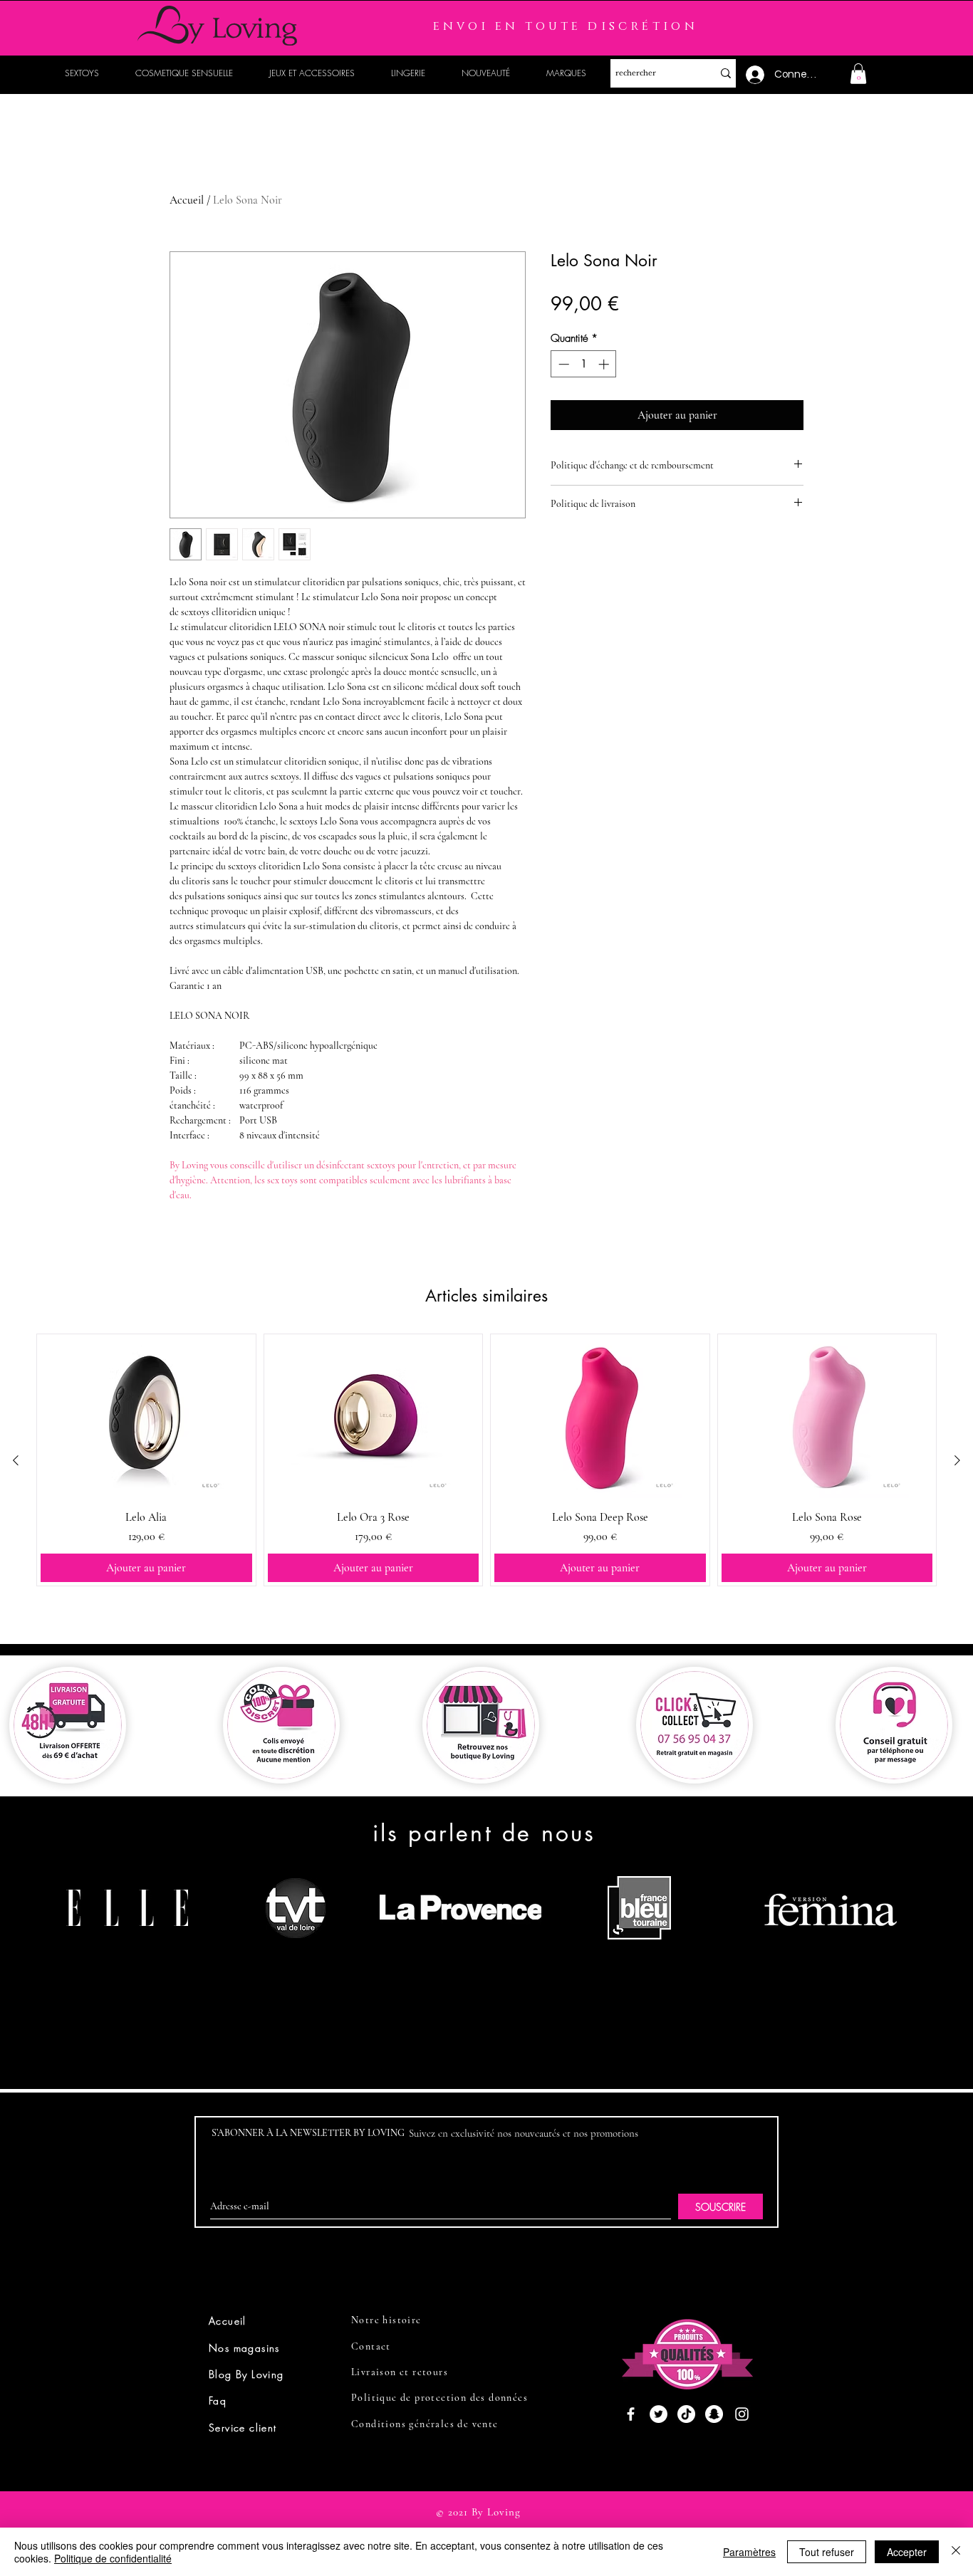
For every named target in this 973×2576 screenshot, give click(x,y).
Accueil (187, 200)
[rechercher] (726, 73)
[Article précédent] (16, 1460)
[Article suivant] (957, 1460)
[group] (486, 1460)
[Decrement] (562, 364)
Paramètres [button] (749, 2552)
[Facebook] (631, 2414)
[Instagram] (742, 2414)
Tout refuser (827, 2552)
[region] (133, 1962)
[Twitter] (659, 2414)
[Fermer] (956, 2552)
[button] (858, 74)
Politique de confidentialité (113, 2558)
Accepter (907, 2552)
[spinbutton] (584, 364)
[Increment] (605, 364)
